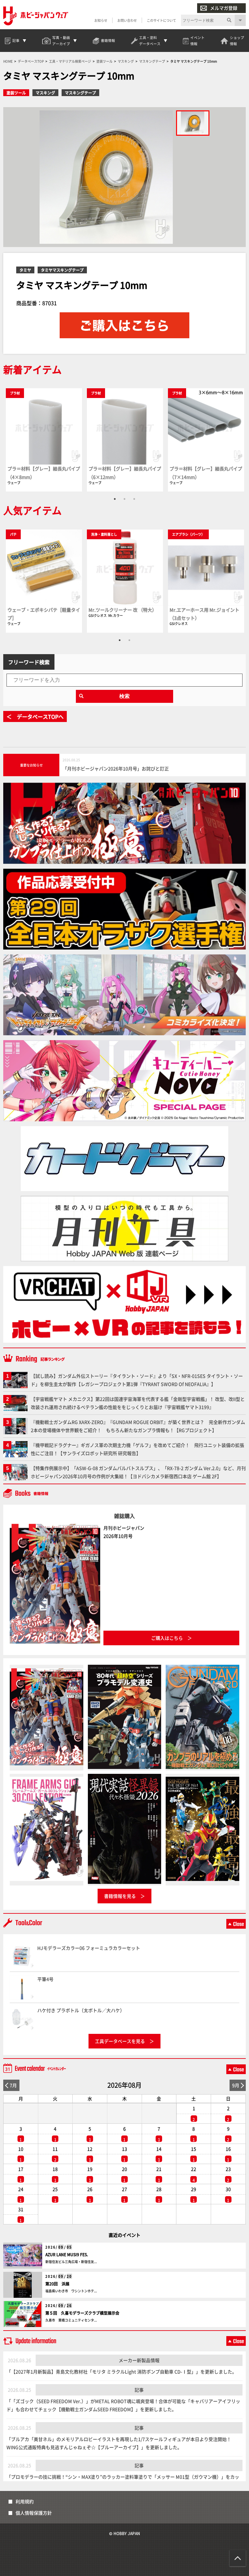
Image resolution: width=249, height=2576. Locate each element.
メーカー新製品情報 (139, 2360)
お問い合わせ (127, 20)
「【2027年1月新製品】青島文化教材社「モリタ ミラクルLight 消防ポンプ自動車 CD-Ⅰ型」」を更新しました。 (122, 2371)
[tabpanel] (44, 440)
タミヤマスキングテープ (62, 270)
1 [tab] (115, 499)
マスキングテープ (80, 93)
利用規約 (25, 2501)
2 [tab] (124, 499)
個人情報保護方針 (34, 2513)
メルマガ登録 (224, 8)
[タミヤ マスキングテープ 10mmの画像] (193, 123)
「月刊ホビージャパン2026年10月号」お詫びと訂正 (116, 768)
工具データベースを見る (120, 2041)
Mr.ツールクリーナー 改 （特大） (123, 610)
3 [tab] (134, 499)
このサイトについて (161, 20)
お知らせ (101, 20)
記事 (139, 2390)
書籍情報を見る (120, 1896)
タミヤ (25, 270)
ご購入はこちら (167, 1638)
